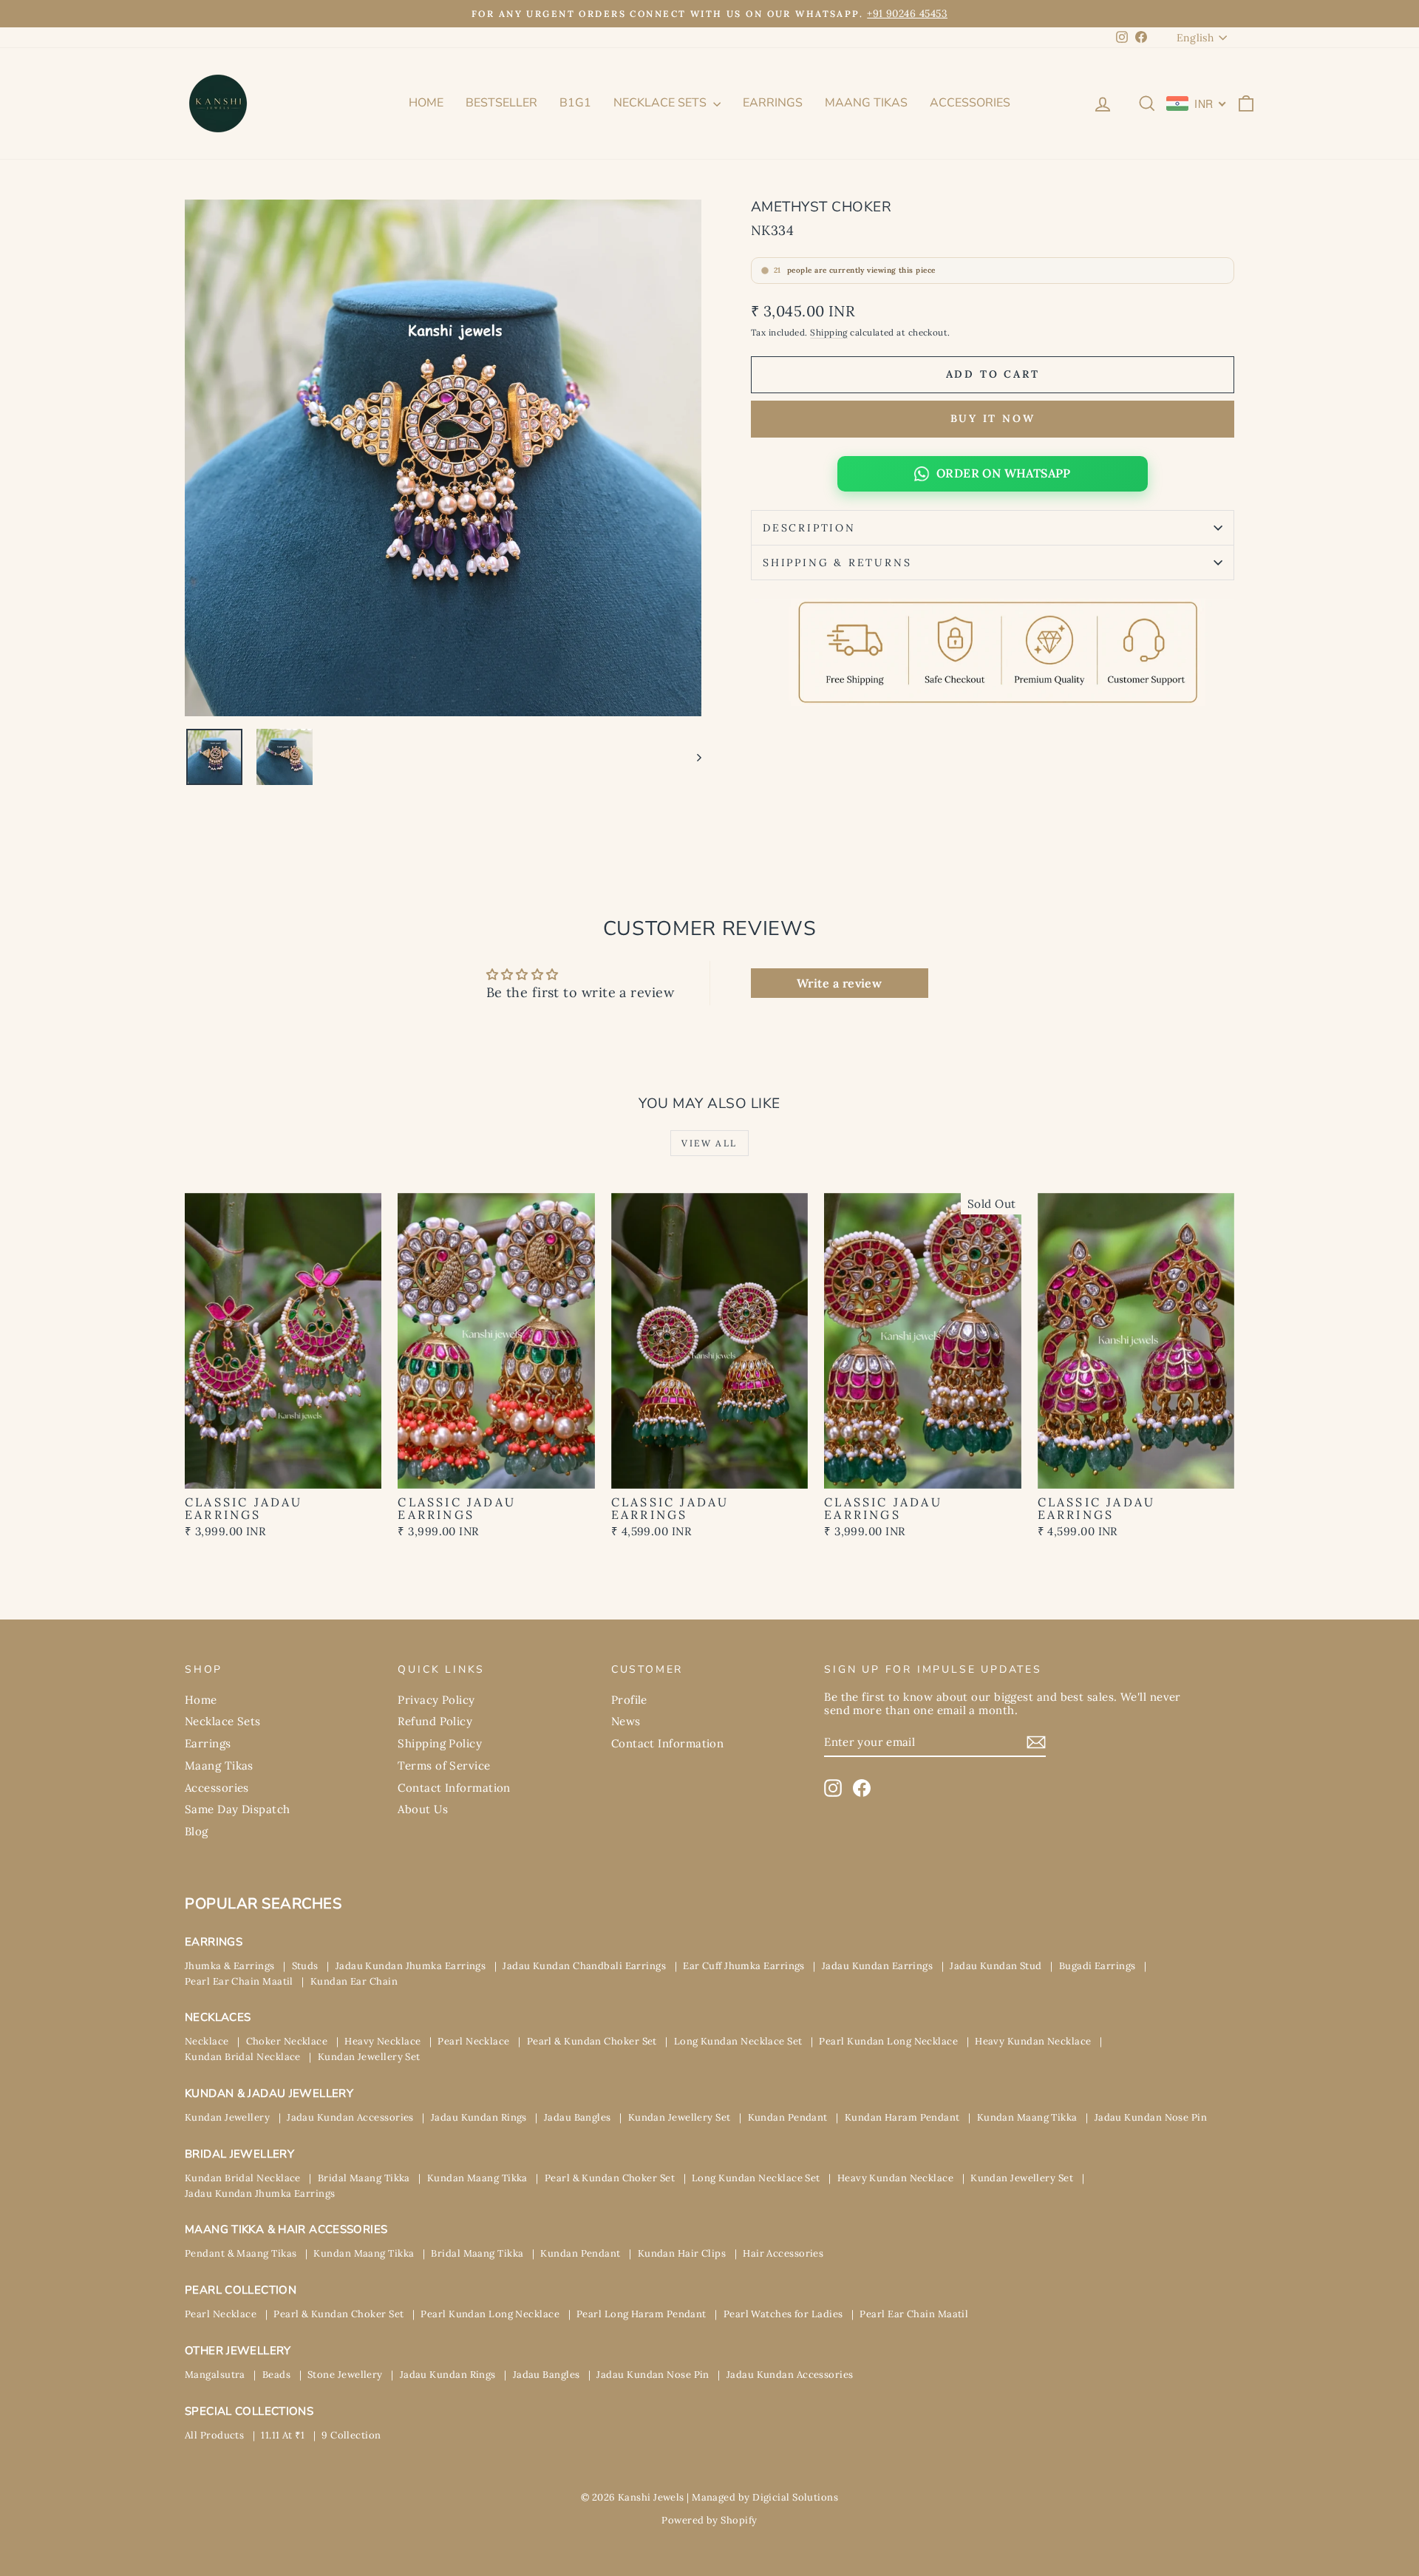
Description (809, 528)
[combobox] (1197, 103)
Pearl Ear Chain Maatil (239, 1981)
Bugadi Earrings (1098, 1966)
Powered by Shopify (709, 2520)
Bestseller (501, 103)
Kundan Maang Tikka (1027, 2117)
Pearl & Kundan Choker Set (592, 2041)
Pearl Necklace (473, 2041)
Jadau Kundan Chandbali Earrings (584, 1966)
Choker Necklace (287, 2041)
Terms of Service (444, 1766)
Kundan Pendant (788, 2117)
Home (426, 103)
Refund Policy (435, 1721)
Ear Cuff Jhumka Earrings (744, 1966)
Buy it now (993, 418)
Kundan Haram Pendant (902, 2117)
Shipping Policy (440, 1743)
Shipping (829, 332)
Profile (629, 1700)
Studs (305, 1966)
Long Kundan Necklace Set (738, 2041)
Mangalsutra (215, 2375)
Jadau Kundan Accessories (350, 2117)
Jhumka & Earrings (230, 1966)
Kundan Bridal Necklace (243, 2057)
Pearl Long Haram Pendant (642, 2314)
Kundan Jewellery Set (369, 2057)
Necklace (207, 2041)
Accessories (970, 103)
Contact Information (454, 1788)
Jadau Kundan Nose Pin (1151, 2117)
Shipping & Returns (837, 563)
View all (709, 1143)
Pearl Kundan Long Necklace (888, 2041)
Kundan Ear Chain (354, 1981)
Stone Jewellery (345, 2375)
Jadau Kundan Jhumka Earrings (411, 1966)
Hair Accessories (783, 2253)
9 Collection (351, 2435)
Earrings (773, 103)
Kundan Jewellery (227, 2117)
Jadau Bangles (578, 2117)
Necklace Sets (661, 103)
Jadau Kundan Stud (996, 1966)
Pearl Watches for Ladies (783, 2314)
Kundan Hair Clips (682, 2253)
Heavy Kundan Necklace (1033, 2041)
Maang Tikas (866, 103)
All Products (214, 2435)
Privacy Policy (436, 1700)
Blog (197, 1831)
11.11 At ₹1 (283, 2435)
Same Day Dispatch (238, 1809)
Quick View (283, 1472)
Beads (276, 2375)
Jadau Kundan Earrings (877, 1966)
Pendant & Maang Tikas (241, 2253)
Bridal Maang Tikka (364, 2178)
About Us (423, 1809)
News (626, 1721)
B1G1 (575, 103)
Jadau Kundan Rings (479, 2117)
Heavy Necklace (382, 2041)
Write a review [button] (839, 983)
